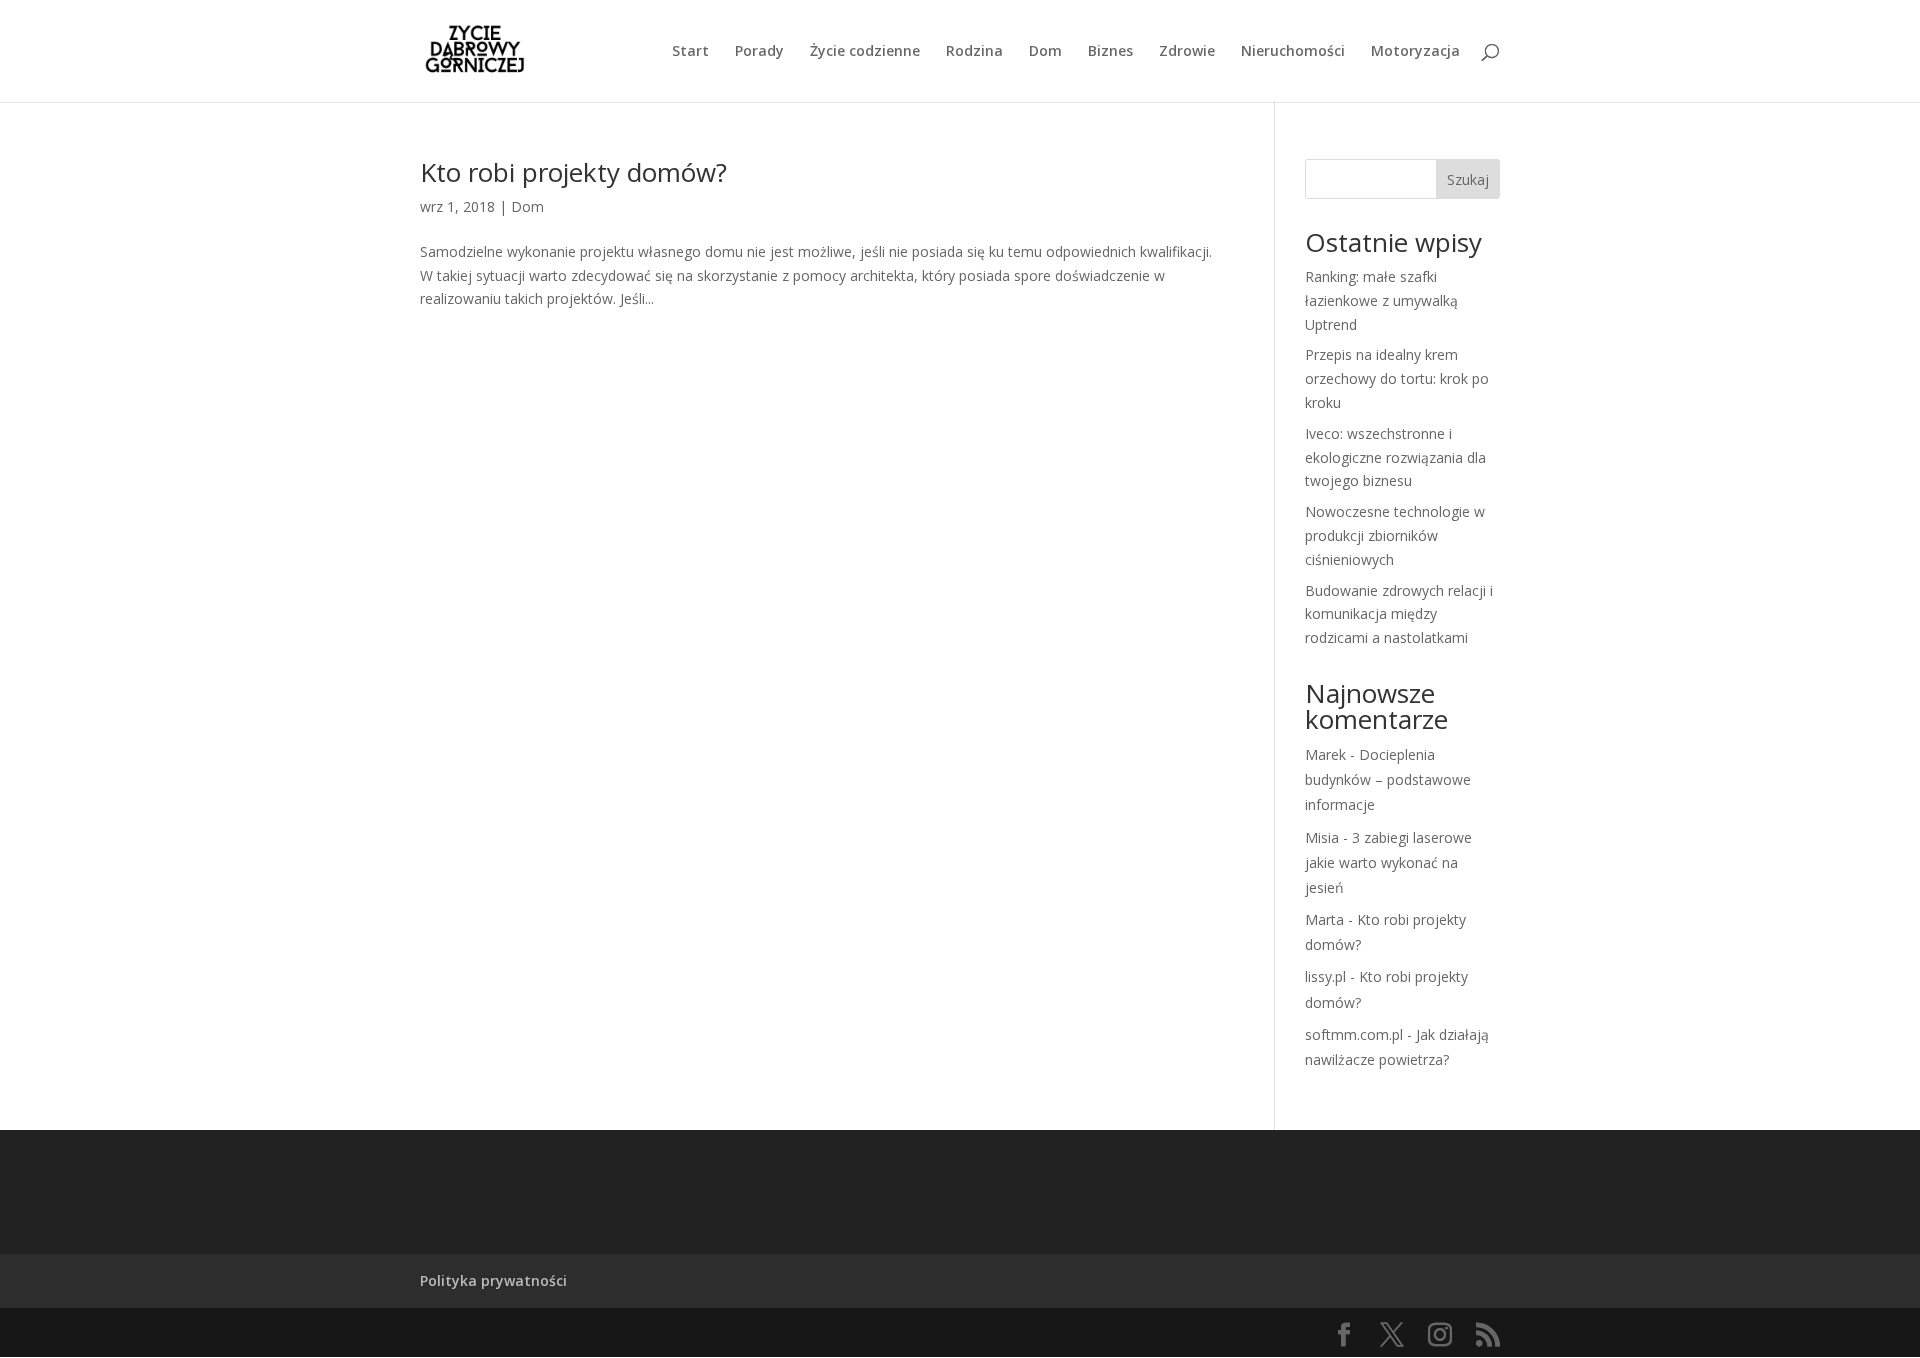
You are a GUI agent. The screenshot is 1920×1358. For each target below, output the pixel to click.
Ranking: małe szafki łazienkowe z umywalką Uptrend (1381, 300)
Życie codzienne (865, 52)
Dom (1045, 52)
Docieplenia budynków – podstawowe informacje (1388, 779)
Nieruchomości (1293, 52)
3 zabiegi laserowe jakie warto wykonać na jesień (1388, 862)
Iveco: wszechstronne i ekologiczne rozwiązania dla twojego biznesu (1395, 457)
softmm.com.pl (1354, 1034)
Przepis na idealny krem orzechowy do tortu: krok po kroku (1397, 378)
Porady (759, 52)
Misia (1322, 837)
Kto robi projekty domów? (573, 172)
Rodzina (974, 52)
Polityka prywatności (493, 1280)
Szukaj (1468, 179)
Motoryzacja (1415, 52)
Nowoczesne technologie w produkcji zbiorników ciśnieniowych (1395, 535)
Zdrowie (1187, 52)
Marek (1325, 754)
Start (690, 52)
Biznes (1110, 52)
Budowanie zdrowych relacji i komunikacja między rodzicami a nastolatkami (1399, 614)
